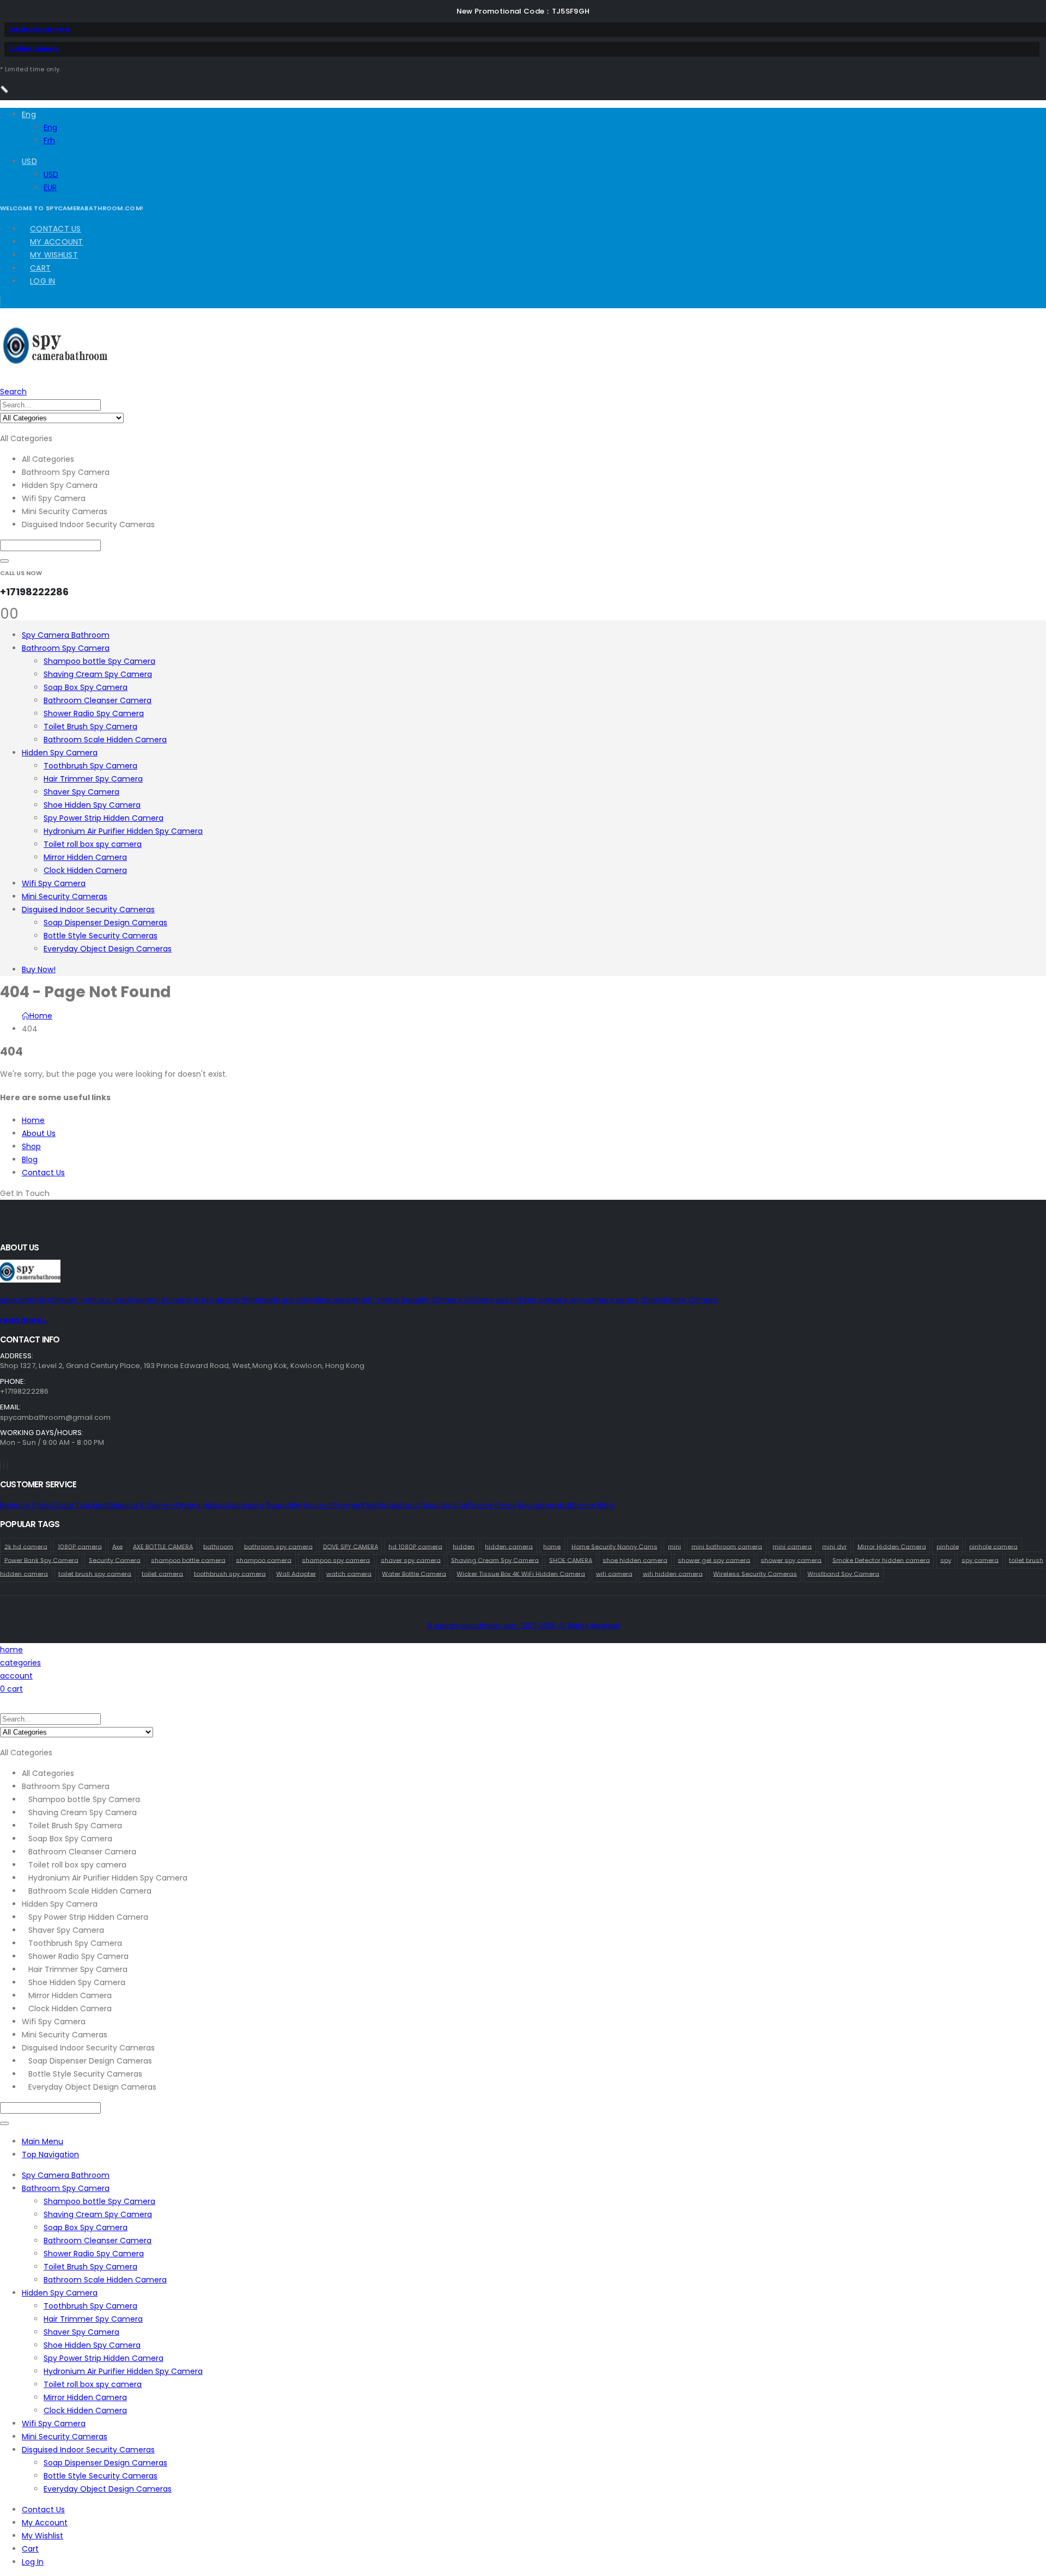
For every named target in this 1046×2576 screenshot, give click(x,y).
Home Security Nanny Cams (615, 1546)
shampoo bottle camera (188, 1560)
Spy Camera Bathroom (66, 635)
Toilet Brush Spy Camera (90, 727)
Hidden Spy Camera (60, 753)
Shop (31, 1146)
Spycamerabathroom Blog (565, 1505)
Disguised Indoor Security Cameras (88, 909)
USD (29, 161)
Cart (40, 268)
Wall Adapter (296, 1573)
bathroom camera (39, 29)
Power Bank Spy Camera (41, 1560)
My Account (57, 242)
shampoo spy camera (336, 1560)
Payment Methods (365, 1505)
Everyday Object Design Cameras (108, 949)
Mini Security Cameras (65, 896)
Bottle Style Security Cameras (101, 936)
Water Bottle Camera (414, 1573)
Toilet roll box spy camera (93, 844)
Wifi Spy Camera (54, 883)
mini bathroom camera (727, 1546)
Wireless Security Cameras (755, 1573)
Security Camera (115, 1560)
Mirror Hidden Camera (85, 857)
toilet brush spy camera (95, 1573)
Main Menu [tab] (42, 2141)
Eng (29, 114)
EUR (50, 187)
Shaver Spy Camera (81, 792)
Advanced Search (259, 1505)
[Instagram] (7, 1466)
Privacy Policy (492, 1505)
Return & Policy (26, 1505)
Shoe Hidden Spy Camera (92, 805)
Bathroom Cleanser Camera (98, 700)
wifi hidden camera (673, 1573)
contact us (448, 1505)
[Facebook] (1, 1466)
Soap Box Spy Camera (86, 687)
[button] (13, 392)
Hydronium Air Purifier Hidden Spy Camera (123, 831)
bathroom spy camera (278, 1546)
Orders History (201, 1505)
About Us (39, 1133)
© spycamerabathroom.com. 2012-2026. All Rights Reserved (523, 1626)
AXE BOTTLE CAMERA (163, 1546)
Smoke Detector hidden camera (881, 1560)
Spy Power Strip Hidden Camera (104, 818)
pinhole (948, 1546)
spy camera (980, 1560)
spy (946, 1560)
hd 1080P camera (415, 1546)
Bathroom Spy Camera (66, 648)
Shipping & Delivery (141, 1505)
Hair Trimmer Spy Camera (93, 779)
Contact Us (56, 229)
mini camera (792, 1546)
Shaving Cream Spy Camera (98, 674)
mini (674, 1546)
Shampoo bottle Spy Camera (99, 661)
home (552, 1546)
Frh (49, 141)
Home (33, 1120)
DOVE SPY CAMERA (351, 1546)
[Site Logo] (55, 364)
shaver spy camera (411, 1560)
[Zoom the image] (523, 1273)
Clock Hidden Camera (85, 870)
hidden (464, 1546)
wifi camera (614, 1573)
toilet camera (162, 1573)
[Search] (4, 561)
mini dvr (834, 1546)
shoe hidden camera (635, 1560)
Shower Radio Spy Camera (94, 713)
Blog (30, 1159)
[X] (4, 1466)
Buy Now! (39, 969)
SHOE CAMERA (571, 1560)
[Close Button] (4, 89)
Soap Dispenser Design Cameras (105, 923)
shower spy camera (791, 1560)
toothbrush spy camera (230, 1573)
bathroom (218, 1546)
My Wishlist (54, 255)
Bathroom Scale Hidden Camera (105, 740)
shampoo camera (264, 1560)
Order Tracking (80, 1505)
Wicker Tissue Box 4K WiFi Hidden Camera (521, 1573)
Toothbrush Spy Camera (90, 766)
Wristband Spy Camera (843, 1573)
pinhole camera (993, 1546)
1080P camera (80, 1546)
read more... (24, 1320)
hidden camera (34, 49)
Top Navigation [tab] (50, 2154)
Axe (117, 1546)
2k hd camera (26, 1546)
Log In (43, 281)
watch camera (349, 1573)
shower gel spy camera (714, 1560)
